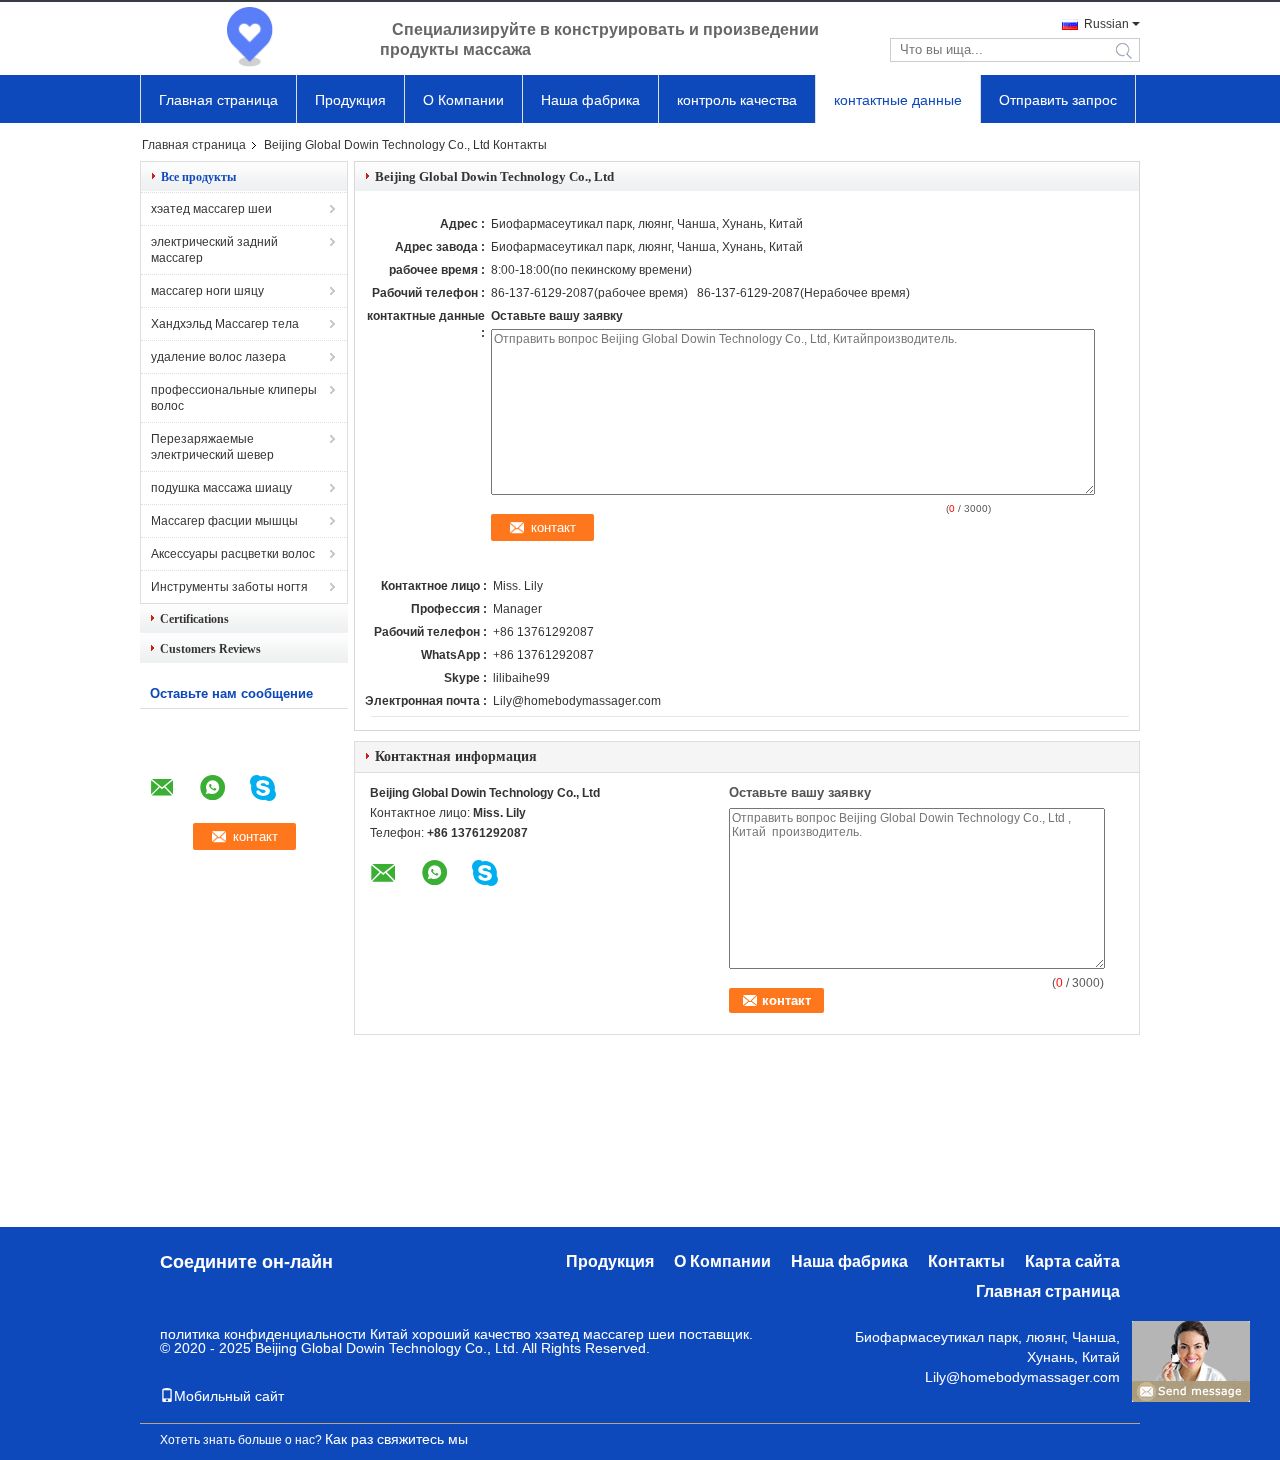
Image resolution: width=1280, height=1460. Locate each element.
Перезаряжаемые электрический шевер (212, 447)
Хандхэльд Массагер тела (225, 324)
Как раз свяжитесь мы (396, 1439)
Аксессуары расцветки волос (233, 554)
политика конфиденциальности (263, 1334)
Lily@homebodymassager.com (577, 701)
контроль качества (737, 100)
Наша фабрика (590, 100)
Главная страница (218, 100)
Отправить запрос (1058, 100)
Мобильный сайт (229, 1396)
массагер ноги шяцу (207, 291)
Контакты (966, 1261)
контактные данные (898, 100)
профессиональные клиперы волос (234, 398)
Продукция (350, 100)
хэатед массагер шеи (211, 209)
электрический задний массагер (214, 250)
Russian (1106, 24)
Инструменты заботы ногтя (229, 587)
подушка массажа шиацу (221, 488)
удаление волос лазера (218, 357)
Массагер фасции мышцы (224, 521)
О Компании (463, 100)
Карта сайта (1072, 1261)
